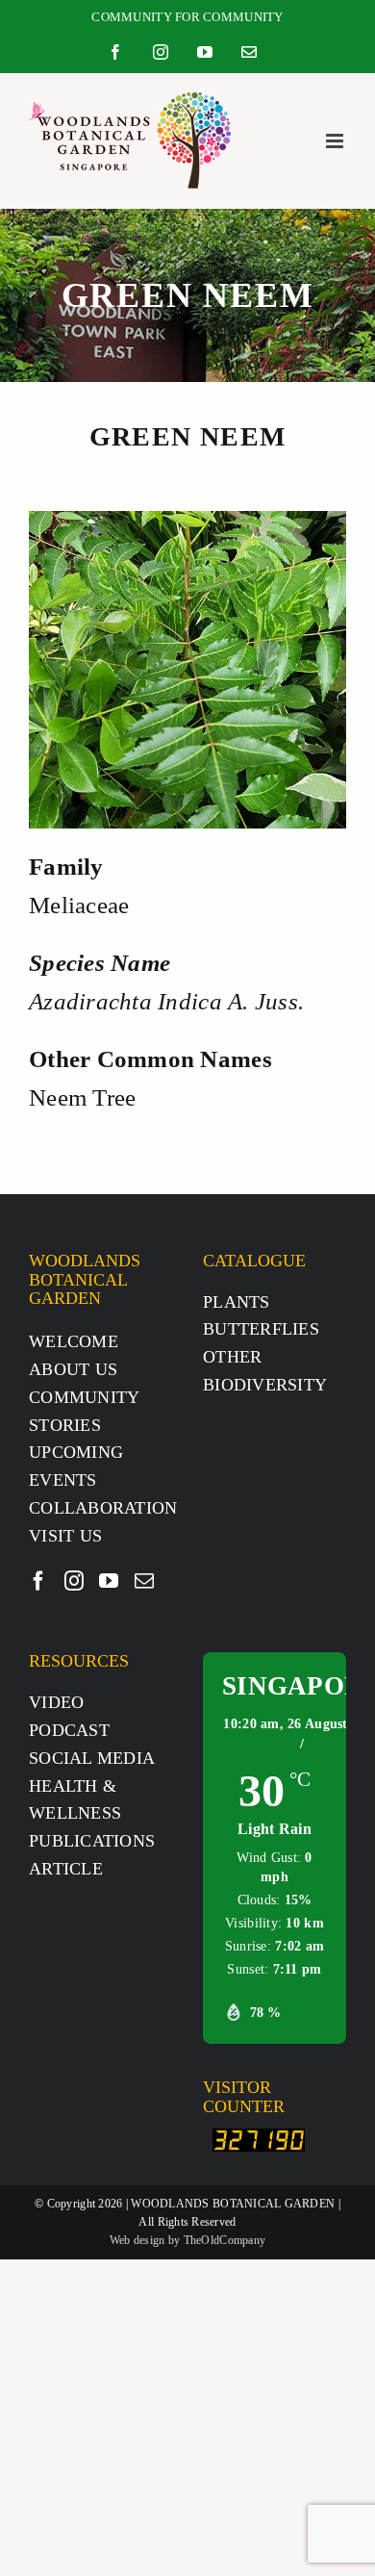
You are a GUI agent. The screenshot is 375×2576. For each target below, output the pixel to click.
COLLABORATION (103, 1508)
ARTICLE (66, 1869)
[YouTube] (109, 1581)
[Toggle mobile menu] (336, 141)
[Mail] (144, 1581)
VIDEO (56, 1702)
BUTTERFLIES (261, 1329)
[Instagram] (74, 1581)
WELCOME (74, 1341)
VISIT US (65, 1536)
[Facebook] (38, 1581)
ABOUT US (73, 1369)
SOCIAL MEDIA (92, 1758)
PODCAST (69, 1730)
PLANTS (237, 1302)
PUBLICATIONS (92, 1841)
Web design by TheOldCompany (187, 2240)
